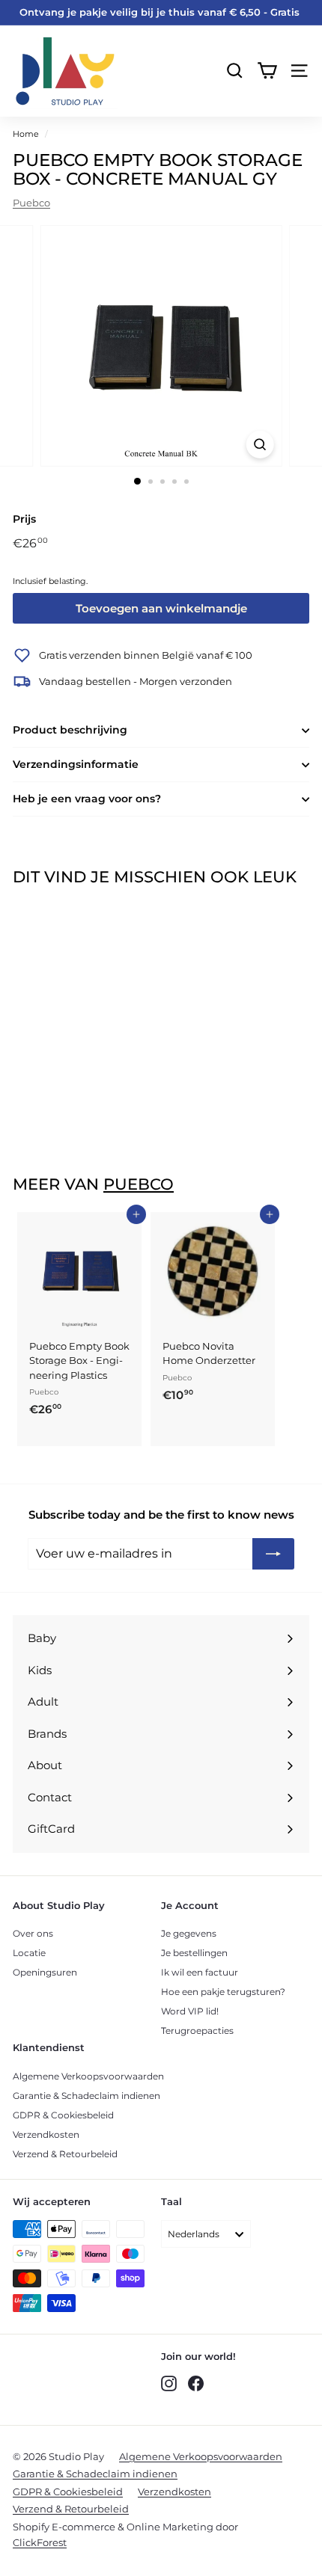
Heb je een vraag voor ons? (87, 799)
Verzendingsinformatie (76, 764)
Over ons (33, 1933)
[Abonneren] (273, 1554)
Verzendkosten (46, 2134)
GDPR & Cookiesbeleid (63, 2115)
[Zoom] (259, 445)
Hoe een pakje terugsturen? (223, 1992)
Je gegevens (189, 1933)
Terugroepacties (197, 2031)
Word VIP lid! (190, 2011)
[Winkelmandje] (267, 71)
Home (26, 134)
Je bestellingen (194, 1953)
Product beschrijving (70, 730)
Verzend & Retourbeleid (65, 2154)
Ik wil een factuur (200, 1972)
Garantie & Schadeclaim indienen (86, 2096)
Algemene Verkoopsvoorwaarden (88, 2076)
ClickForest (40, 2542)
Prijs (24, 519)
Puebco (31, 203)
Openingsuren (45, 1972)
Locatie (29, 1953)
